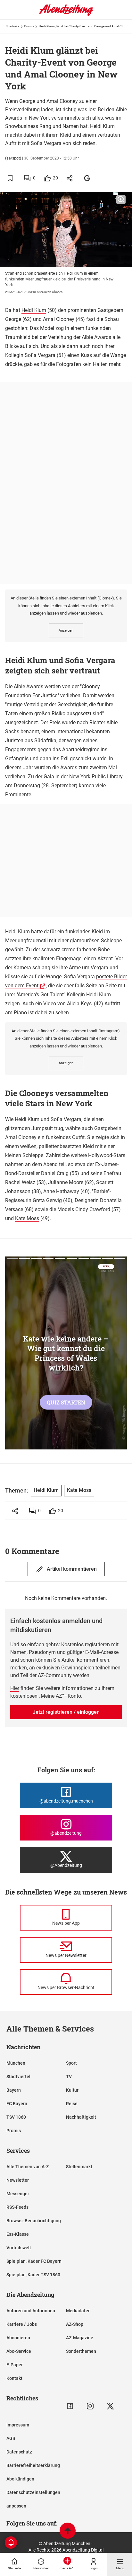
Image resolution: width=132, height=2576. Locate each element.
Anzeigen (66, 630)
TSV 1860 (16, 2117)
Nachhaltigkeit (81, 2117)
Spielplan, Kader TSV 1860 (33, 2275)
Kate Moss (27, 1218)
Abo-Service (19, 2351)
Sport (71, 2063)
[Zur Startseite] (66, 14)
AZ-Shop (75, 2324)
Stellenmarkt (79, 2167)
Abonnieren (18, 2338)
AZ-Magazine (80, 2338)
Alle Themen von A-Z (28, 2167)
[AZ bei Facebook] (70, 2406)
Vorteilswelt (19, 2248)
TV (69, 2077)
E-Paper (15, 2365)
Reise (72, 2104)
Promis (29, 26)
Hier (15, 1688)
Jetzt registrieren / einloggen (66, 1712)
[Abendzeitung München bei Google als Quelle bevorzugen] (87, 178)
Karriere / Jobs (22, 2324)
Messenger (18, 2194)
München (16, 2063)
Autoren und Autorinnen (31, 2311)
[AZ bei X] (110, 2406)
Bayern (14, 2090)
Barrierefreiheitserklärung (33, 2465)
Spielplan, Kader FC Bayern (34, 2261)
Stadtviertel (18, 2077)
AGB (11, 2438)
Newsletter (18, 2180)
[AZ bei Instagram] (90, 2406)
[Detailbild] (121, 200)
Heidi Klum (34, 310)
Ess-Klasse (18, 2234)
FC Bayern (17, 2104)
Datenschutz (19, 2452)
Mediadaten (78, 2311)
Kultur (72, 2090)
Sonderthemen (81, 2351)
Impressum (18, 2425)
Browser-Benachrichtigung (34, 2221)
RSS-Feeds (17, 2207)
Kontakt (14, 2378)
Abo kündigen (20, 2479)
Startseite (13, 26)
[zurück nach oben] (68, 2531)
